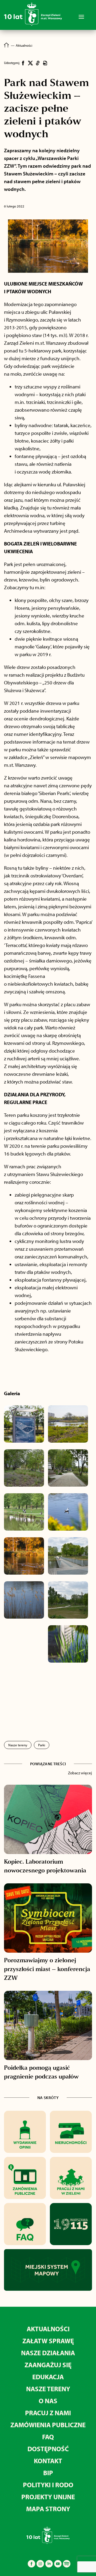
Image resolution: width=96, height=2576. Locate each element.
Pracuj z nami (48, 2413)
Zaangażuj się (48, 2365)
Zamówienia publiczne (48, 2425)
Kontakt (48, 2461)
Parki (42, 1745)
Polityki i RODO (48, 2485)
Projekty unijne (48, 2497)
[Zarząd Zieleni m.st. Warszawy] (33, 25)
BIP (48, 2473)
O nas (48, 2401)
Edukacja (48, 2377)
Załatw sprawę (48, 2341)
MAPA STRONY (48, 2509)
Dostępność (48, 2449)
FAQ (48, 2437)
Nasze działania (48, 2353)
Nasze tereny (18, 1745)
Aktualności (48, 2329)
